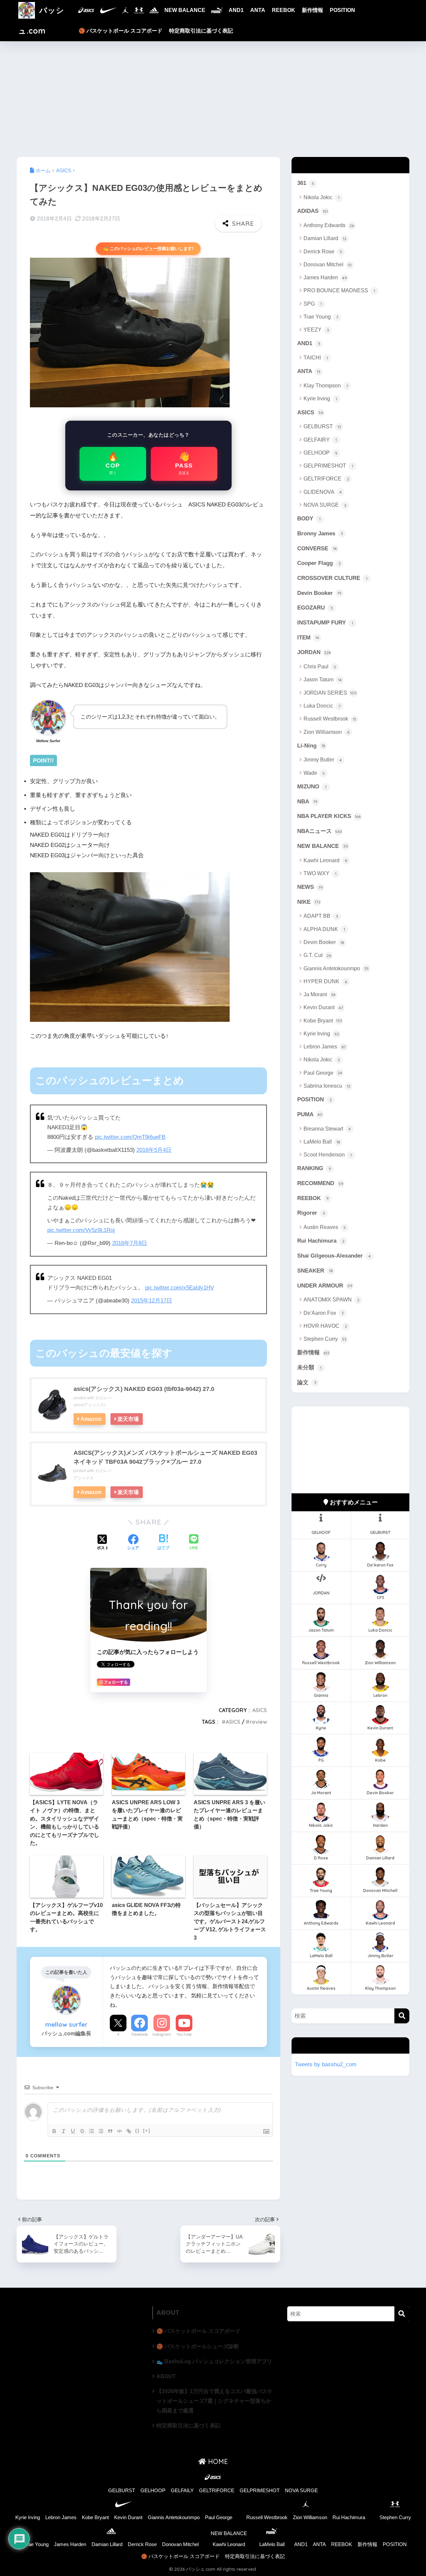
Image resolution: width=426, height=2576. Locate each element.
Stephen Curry (325, 1339)
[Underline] (73, 2131)
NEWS (310, 887)
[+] (147, 2131)
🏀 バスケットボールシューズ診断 (198, 2346)
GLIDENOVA (323, 492)
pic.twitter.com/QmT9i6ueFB (130, 1137)
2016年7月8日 (130, 1243)
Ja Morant (319, 994)
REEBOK (284, 10)
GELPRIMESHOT (328, 466)
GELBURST (322, 426)
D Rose (321, 1858)
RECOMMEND (320, 1183)
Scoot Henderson (328, 1155)
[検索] (402, 2016)
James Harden (325, 277)
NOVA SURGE (325, 505)
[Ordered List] (92, 2131)
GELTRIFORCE (326, 479)
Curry (321, 1565)
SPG (313, 304)
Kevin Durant (323, 1007)
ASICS (260, 1710)
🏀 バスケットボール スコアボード (120, 31)
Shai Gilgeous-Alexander (334, 1256)
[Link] (129, 2131)
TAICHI (316, 358)
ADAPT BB (321, 916)
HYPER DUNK (325, 981)
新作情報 (313, 10)
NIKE (309, 902)
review (258, 1722)
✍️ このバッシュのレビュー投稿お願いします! (148, 249)
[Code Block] (119, 2131)
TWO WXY (320, 873)
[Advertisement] (213, 99)
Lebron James (325, 1047)
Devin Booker (319, 593)
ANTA (258, 10)
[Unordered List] (101, 2131)
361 (306, 183)
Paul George (323, 1073)
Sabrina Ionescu (327, 1086)
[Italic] (64, 2131)
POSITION (342, 10)
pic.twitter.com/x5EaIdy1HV (180, 1288)
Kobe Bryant (323, 1021)
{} (137, 2131)
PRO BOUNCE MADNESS (339, 290)
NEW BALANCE (185, 10)
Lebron (380, 1695)
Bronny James (320, 534)
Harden (380, 1825)
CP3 (380, 1598)
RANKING (314, 1168)
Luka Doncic (322, 706)
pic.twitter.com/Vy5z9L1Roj (81, 1230)
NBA (307, 802)
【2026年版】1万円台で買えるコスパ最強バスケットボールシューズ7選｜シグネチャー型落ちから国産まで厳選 (214, 2401)
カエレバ (103, 1398)
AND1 (236, 10)
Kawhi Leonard (325, 860)
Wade (314, 773)
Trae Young (321, 317)
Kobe (380, 1760)
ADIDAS (313, 211)
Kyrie (321, 1728)
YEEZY (316, 330)
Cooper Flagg (319, 563)
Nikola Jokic (321, 197)
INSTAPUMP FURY (325, 623)
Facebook (140, 2034)
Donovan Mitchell (380, 1891)
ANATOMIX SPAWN (331, 1300)
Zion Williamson (326, 732)
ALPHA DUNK (324, 929)
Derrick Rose (323, 252)
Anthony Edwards (329, 225)
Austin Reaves (325, 1227)
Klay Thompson (326, 386)
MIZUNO (312, 787)
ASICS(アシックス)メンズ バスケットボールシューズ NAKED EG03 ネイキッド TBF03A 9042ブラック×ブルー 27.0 (165, 1457)
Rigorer (311, 1213)
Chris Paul (320, 667)
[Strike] (82, 2131)
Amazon (91, 1419)
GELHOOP (320, 453)
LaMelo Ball (322, 1142)
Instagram (162, 2034)
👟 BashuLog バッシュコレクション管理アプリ (214, 2361)
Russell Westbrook (330, 719)
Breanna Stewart (327, 1129)
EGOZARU (315, 608)
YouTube (184, 2034)
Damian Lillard (325, 238)
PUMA (310, 1114)
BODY (309, 519)
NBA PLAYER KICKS (329, 816)
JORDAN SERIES (330, 693)
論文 (307, 1382)
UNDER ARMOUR (325, 1286)
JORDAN (314, 652)
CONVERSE (317, 548)
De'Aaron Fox (324, 1313)
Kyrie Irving (320, 399)
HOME (217, 2461)
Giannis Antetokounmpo (336, 968)
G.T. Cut (317, 955)
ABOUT (166, 2376)
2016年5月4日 (154, 1150)
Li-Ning (311, 746)
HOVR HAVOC (325, 1326)
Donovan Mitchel (328, 265)
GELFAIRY (320, 440)
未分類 (309, 1367)
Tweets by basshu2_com (326, 2064)
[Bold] (54, 2131)
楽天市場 (128, 1419)
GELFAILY (182, 2491)
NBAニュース (320, 831)
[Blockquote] (110, 2131)
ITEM (308, 638)
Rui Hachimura (321, 1241)
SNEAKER (315, 1271)
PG (321, 1760)
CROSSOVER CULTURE (332, 578)
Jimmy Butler (323, 760)
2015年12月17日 (152, 1301)
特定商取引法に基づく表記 (201, 31)
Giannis (321, 1695)
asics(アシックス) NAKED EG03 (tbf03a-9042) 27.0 (144, 1389)
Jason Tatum (323, 679)
